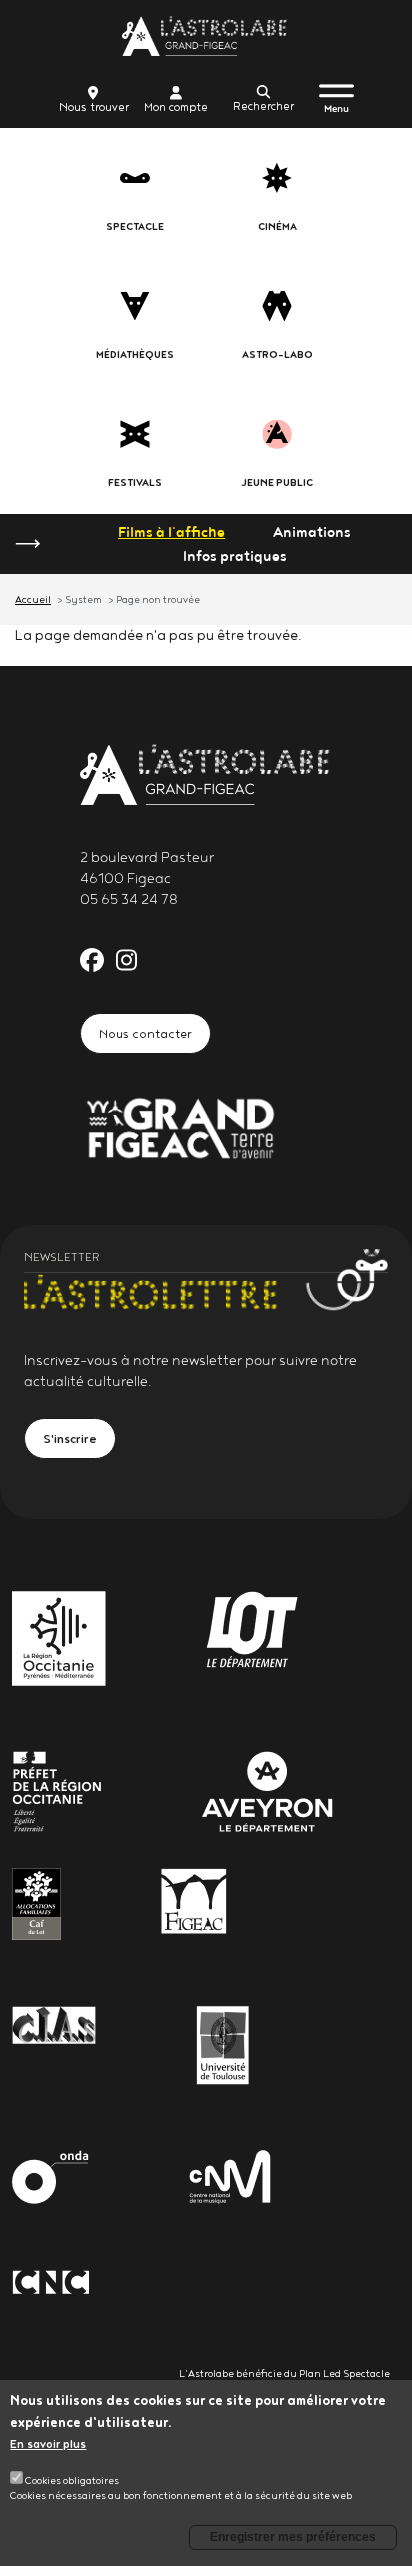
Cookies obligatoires (72, 2480)
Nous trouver (94, 107)
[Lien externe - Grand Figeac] (180, 1126)
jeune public (277, 482)
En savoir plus (48, 2443)
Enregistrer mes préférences (293, 2537)
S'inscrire (70, 1438)
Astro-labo (277, 354)
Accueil (33, 599)
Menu (336, 108)
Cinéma (277, 226)
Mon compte (176, 107)
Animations (312, 532)
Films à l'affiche (171, 532)
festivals (135, 482)
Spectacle (135, 226)
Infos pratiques (235, 556)
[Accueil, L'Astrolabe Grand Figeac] (206, 36)
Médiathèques (135, 354)
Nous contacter (145, 1033)
